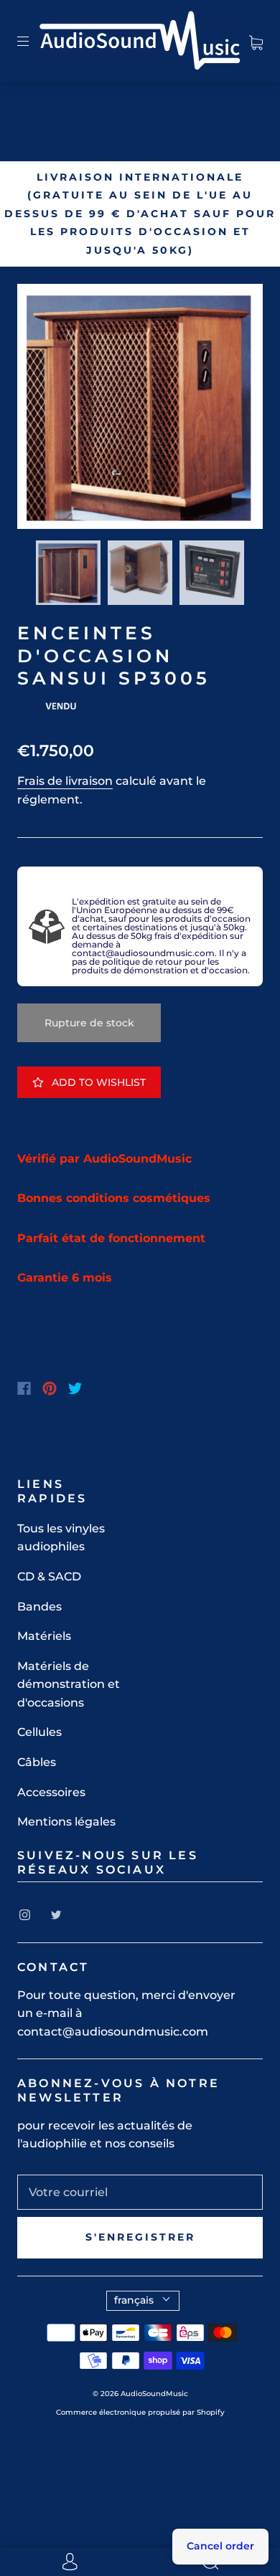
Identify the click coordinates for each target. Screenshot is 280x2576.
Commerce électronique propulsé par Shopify (140, 2412)
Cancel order (220, 2546)
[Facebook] (24, 1388)
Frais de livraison (65, 781)
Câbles (37, 1762)
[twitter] (56, 1915)
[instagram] (24, 1915)
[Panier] (256, 40)
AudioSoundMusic (154, 2394)
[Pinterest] (50, 1388)
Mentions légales (66, 1822)
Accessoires (51, 1792)
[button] (42, 409)
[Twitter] (75, 1388)
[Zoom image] (140, 409)
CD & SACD (49, 1576)
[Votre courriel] (140, 2193)
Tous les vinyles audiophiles (61, 1538)
